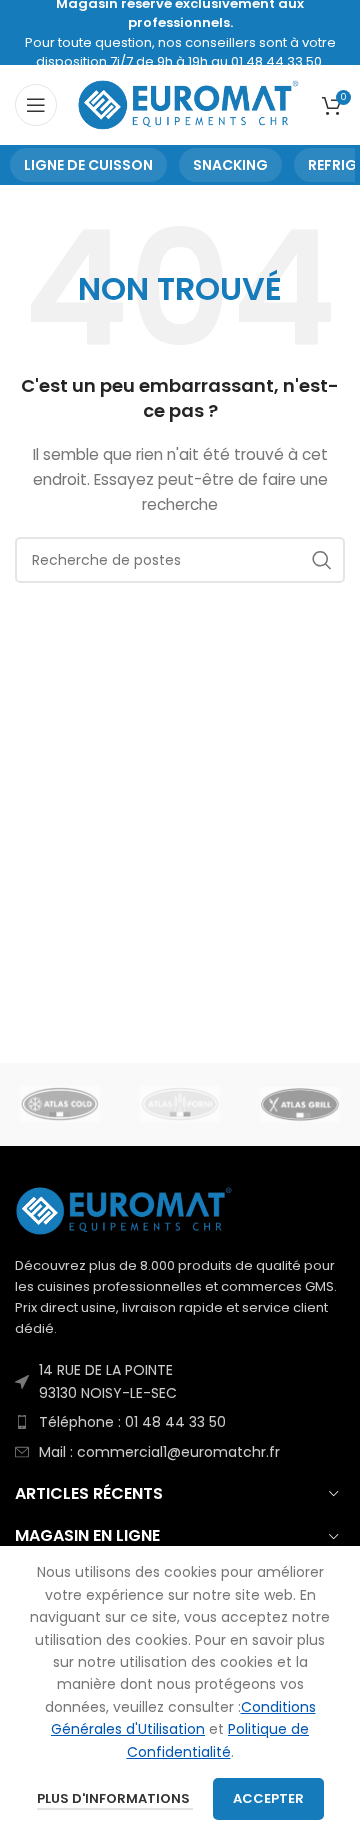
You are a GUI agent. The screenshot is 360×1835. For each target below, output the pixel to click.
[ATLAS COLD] (60, 1104)
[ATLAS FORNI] (180, 1104)
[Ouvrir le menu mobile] (36, 105)
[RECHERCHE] (322, 560)
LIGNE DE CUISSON (88, 165)
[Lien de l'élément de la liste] (180, 1381)
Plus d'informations (115, 1798)
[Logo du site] (189, 104)
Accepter (268, 1798)
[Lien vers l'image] (125, 1210)
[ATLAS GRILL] (300, 1104)
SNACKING (230, 165)
